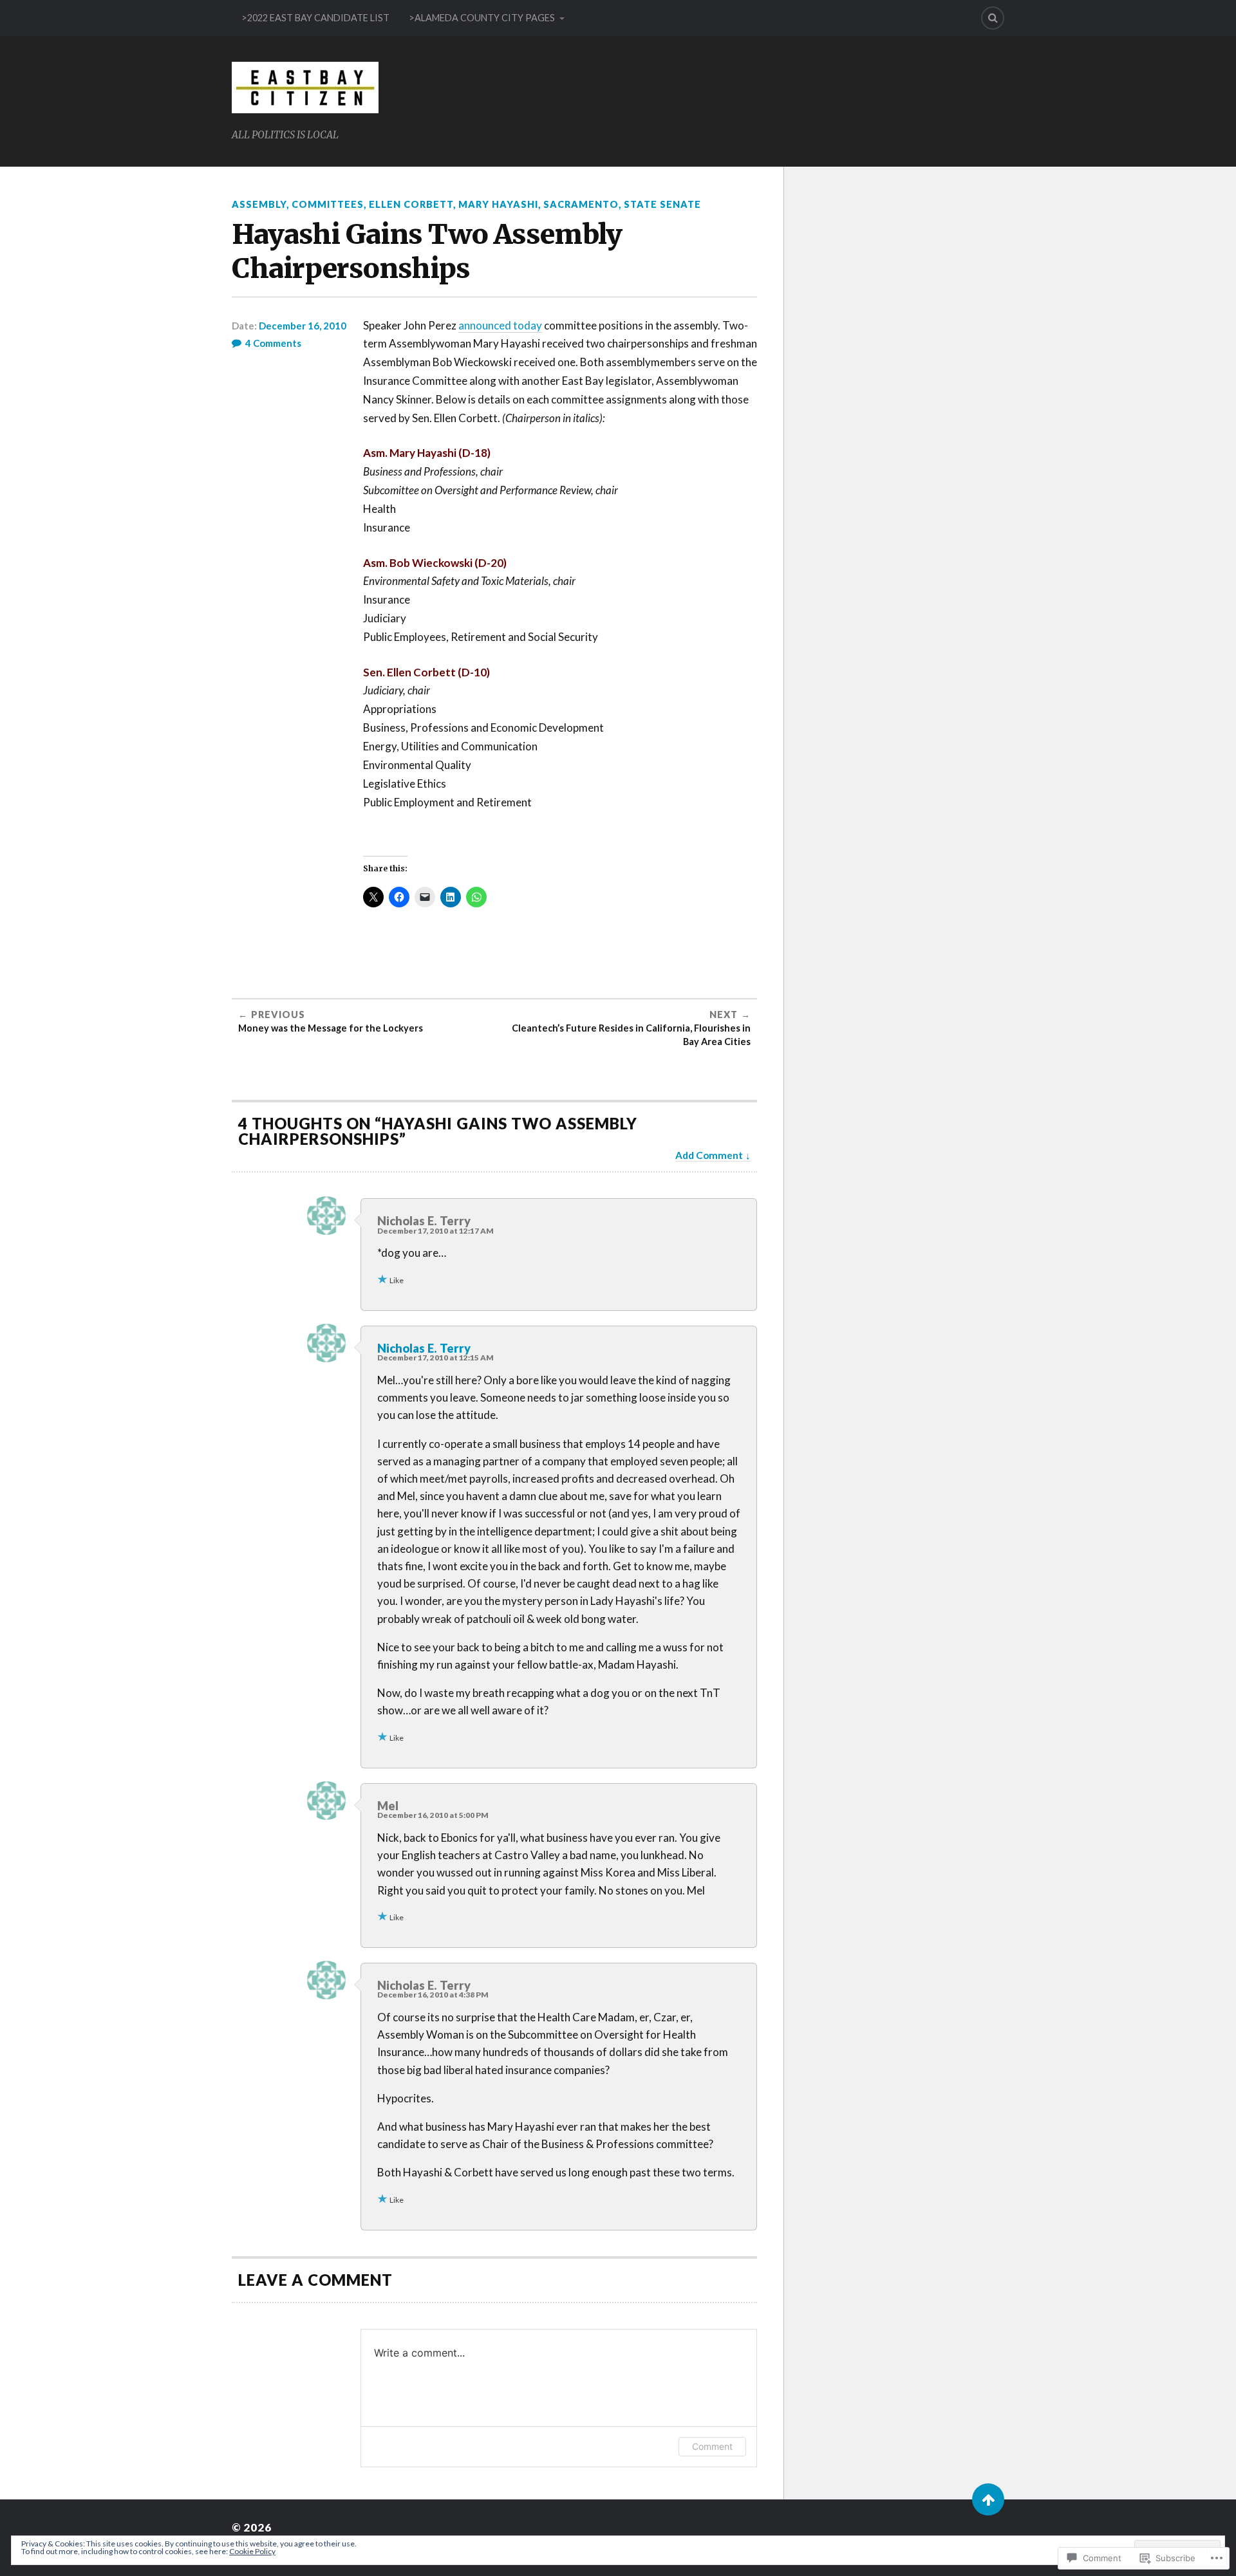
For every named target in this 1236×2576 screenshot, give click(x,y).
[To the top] (988, 2499)
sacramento (581, 204)
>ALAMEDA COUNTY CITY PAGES (482, 18)
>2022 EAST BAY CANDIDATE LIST (315, 18)
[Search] (993, 18)
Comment (712, 2446)
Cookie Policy (252, 2551)
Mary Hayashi (498, 204)
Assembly (259, 204)
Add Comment (709, 1155)
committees (328, 204)
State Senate (662, 204)
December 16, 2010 (303, 326)
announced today (500, 325)
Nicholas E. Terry (424, 1348)
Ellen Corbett (411, 204)
